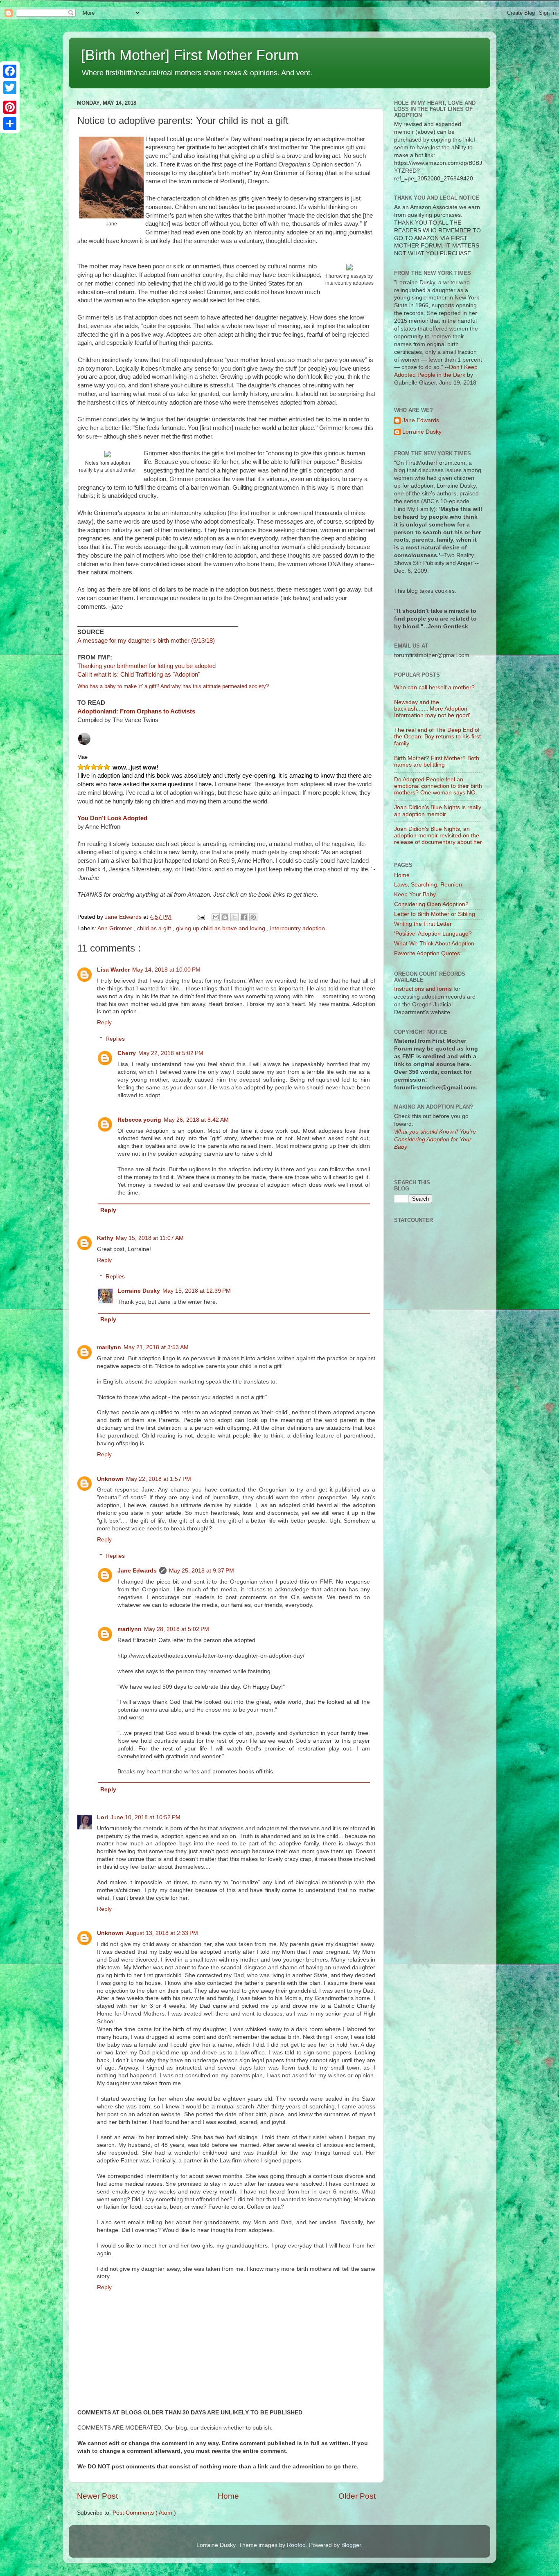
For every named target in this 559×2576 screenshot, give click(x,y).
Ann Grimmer (116, 928)
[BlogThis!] (225, 917)
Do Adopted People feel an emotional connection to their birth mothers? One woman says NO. (438, 786)
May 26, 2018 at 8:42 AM (196, 1120)
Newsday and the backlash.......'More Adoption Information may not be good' (432, 709)
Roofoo (296, 2545)
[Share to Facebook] (244, 917)
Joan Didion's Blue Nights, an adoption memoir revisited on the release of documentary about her (438, 836)
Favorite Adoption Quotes (427, 953)
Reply (104, 1023)
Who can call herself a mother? (434, 687)
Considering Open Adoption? (431, 904)
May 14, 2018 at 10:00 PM (166, 970)
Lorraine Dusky (139, 1291)
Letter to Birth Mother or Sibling (435, 914)
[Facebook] (10, 71)
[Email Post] (201, 917)
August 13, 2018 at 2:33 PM (162, 1933)
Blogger (351, 2545)
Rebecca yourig (139, 1120)
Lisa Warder (113, 970)
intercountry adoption (298, 928)
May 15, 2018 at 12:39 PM (197, 1291)
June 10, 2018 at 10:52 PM (145, 1817)
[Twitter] (10, 88)
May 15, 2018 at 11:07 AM (150, 1238)
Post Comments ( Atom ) (144, 2513)
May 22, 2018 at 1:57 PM (159, 1479)
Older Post (357, 2496)
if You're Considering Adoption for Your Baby (435, 1140)
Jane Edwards (137, 1571)
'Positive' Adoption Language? (433, 934)
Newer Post (97, 2496)
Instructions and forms (423, 989)
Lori (103, 1817)
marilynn (109, 1347)
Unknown (110, 1479)
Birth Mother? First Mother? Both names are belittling (437, 762)
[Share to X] (234, 917)
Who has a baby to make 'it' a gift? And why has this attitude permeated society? (173, 686)
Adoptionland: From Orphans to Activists (136, 711)
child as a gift (155, 928)
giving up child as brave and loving (221, 928)
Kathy (105, 1238)
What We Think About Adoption (434, 944)
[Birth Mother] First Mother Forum (190, 55)
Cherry (127, 1053)
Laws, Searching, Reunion (428, 885)
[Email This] (216, 917)
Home (228, 2496)
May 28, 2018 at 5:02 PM (177, 1629)
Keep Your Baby (415, 894)
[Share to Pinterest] (253, 917)
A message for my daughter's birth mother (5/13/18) (146, 641)
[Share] (10, 124)
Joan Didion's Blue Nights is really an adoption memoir (438, 811)
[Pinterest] (10, 107)
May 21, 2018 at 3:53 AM (156, 1347)
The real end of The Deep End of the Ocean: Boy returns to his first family (437, 737)
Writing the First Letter (423, 924)
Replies (115, 1039)
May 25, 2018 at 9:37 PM (202, 1571)
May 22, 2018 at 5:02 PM (171, 1053)
